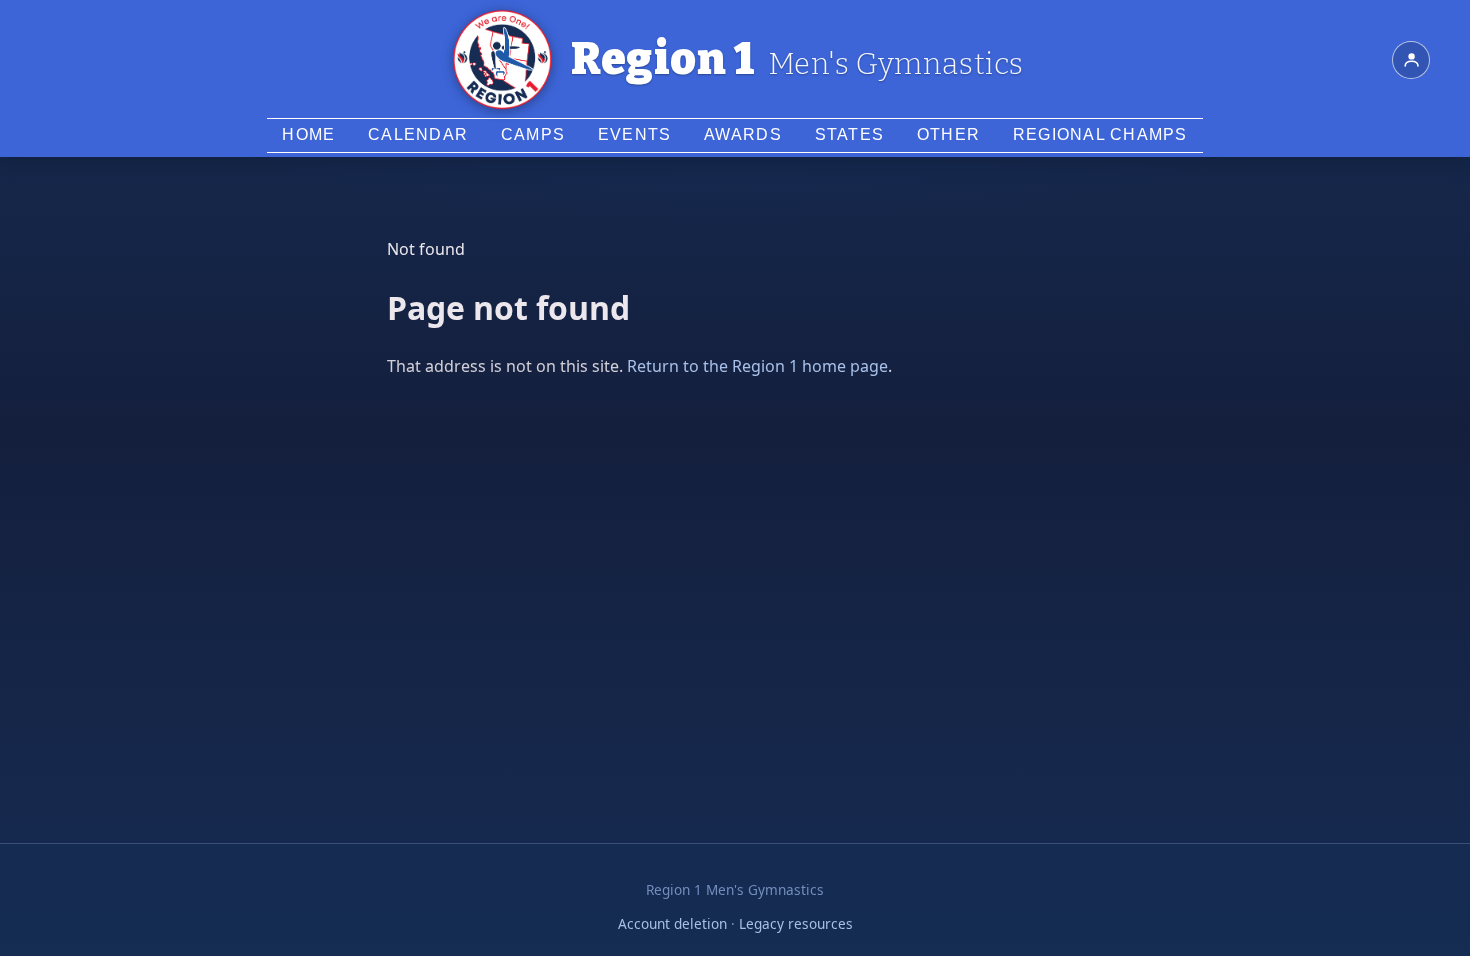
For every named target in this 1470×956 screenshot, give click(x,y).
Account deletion (672, 923)
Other (948, 134)
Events (635, 134)
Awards (743, 134)
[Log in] (1411, 60)
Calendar (418, 134)
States (850, 134)
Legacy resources (796, 923)
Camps (533, 134)
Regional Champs (1100, 134)
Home (308, 134)
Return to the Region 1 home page (757, 366)
